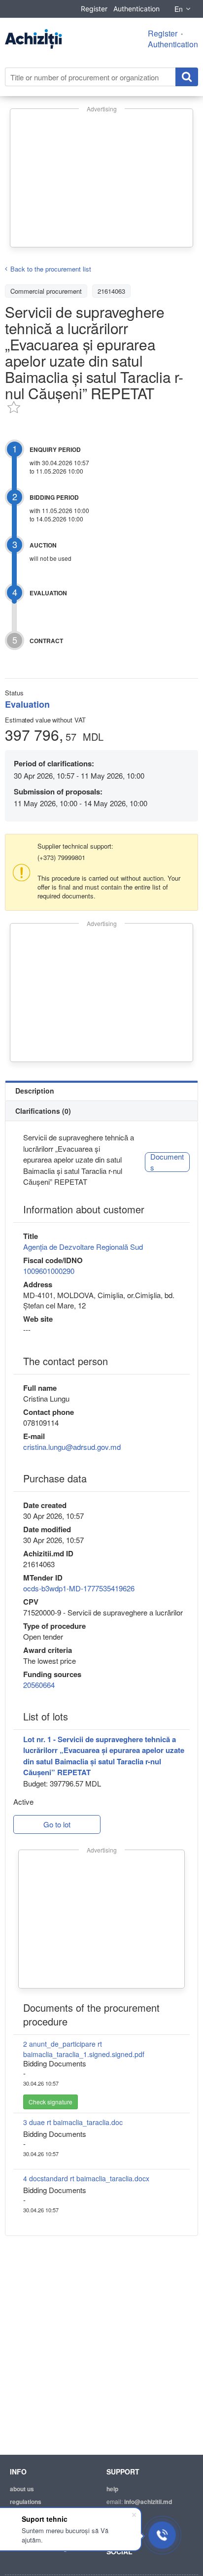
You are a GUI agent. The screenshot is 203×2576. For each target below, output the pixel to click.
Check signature (51, 2102)
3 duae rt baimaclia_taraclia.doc (73, 2122)
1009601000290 (49, 1271)
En (179, 9)
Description (35, 1091)
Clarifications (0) (43, 1111)
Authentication (136, 9)
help (112, 2489)
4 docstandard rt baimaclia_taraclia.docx (86, 2178)
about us (22, 2489)
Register (94, 9)
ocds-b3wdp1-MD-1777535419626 (79, 1588)
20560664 (39, 1685)
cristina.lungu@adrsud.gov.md (72, 1447)
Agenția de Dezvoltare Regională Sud (83, 1247)
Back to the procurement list (51, 269)
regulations (26, 2502)
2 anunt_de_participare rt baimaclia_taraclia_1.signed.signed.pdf (84, 2049)
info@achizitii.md (148, 2502)
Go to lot (57, 1824)
